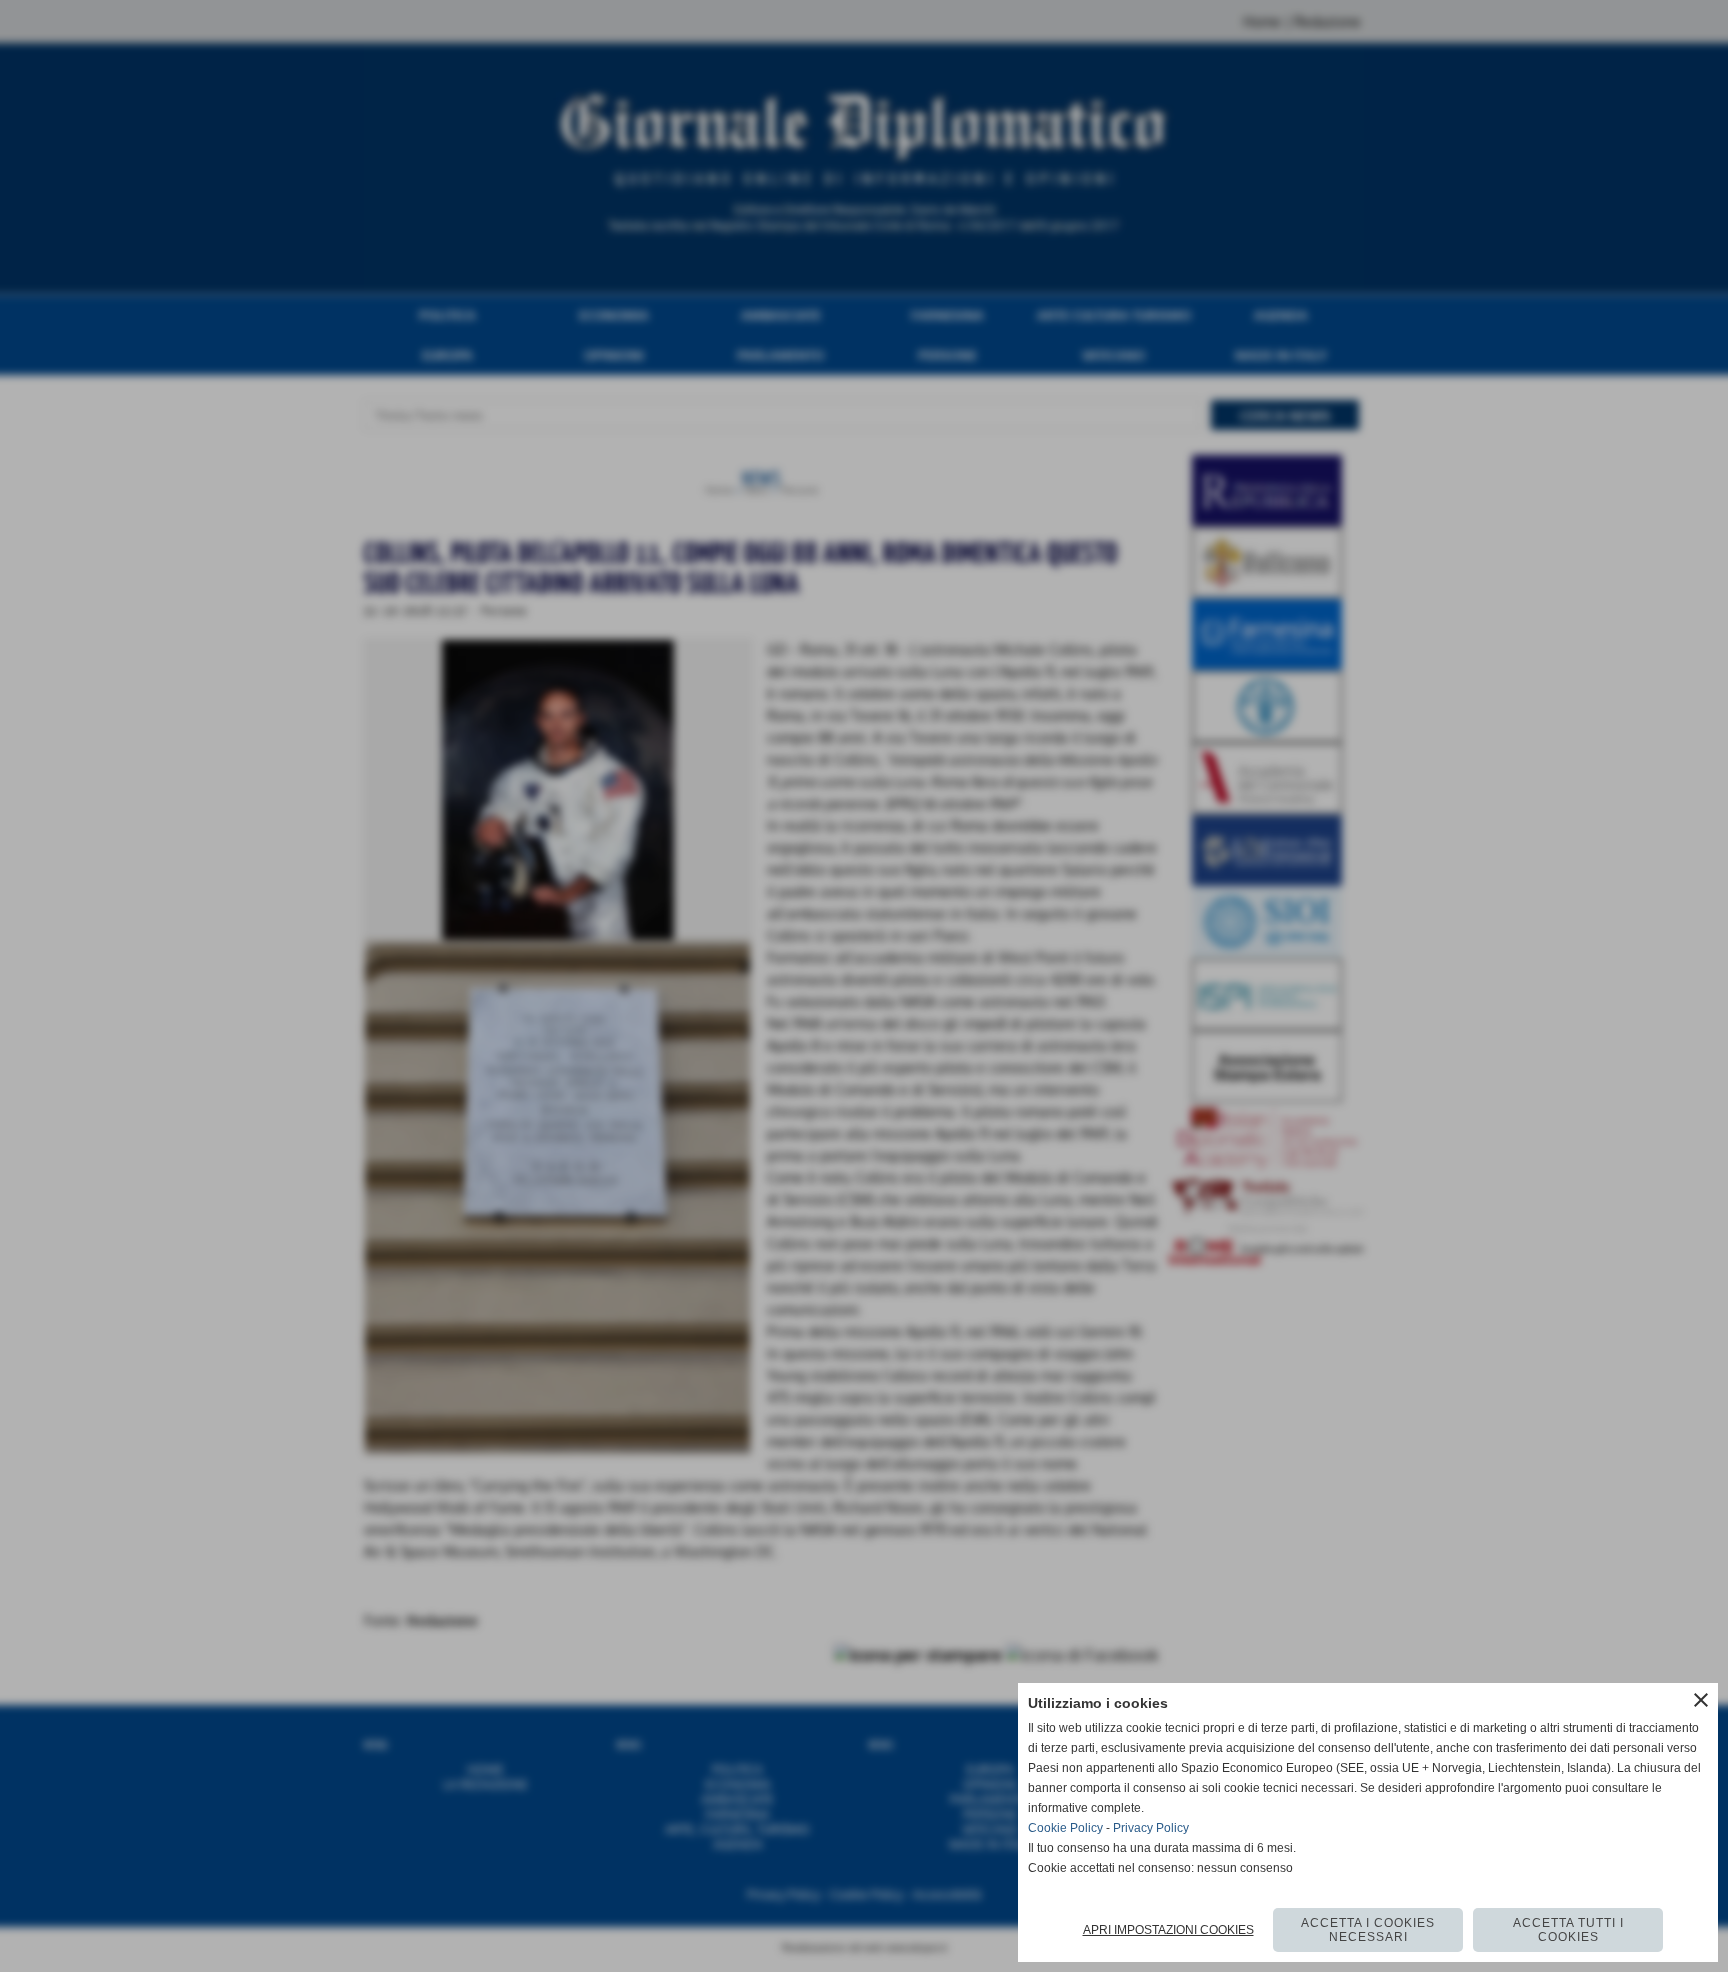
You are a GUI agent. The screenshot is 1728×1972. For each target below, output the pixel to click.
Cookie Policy (1065, 1828)
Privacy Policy (1151, 1828)
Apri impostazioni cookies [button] (1168, 1930)
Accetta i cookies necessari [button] (1368, 1930)
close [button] (1701, 1700)
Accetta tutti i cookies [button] (1568, 1930)
